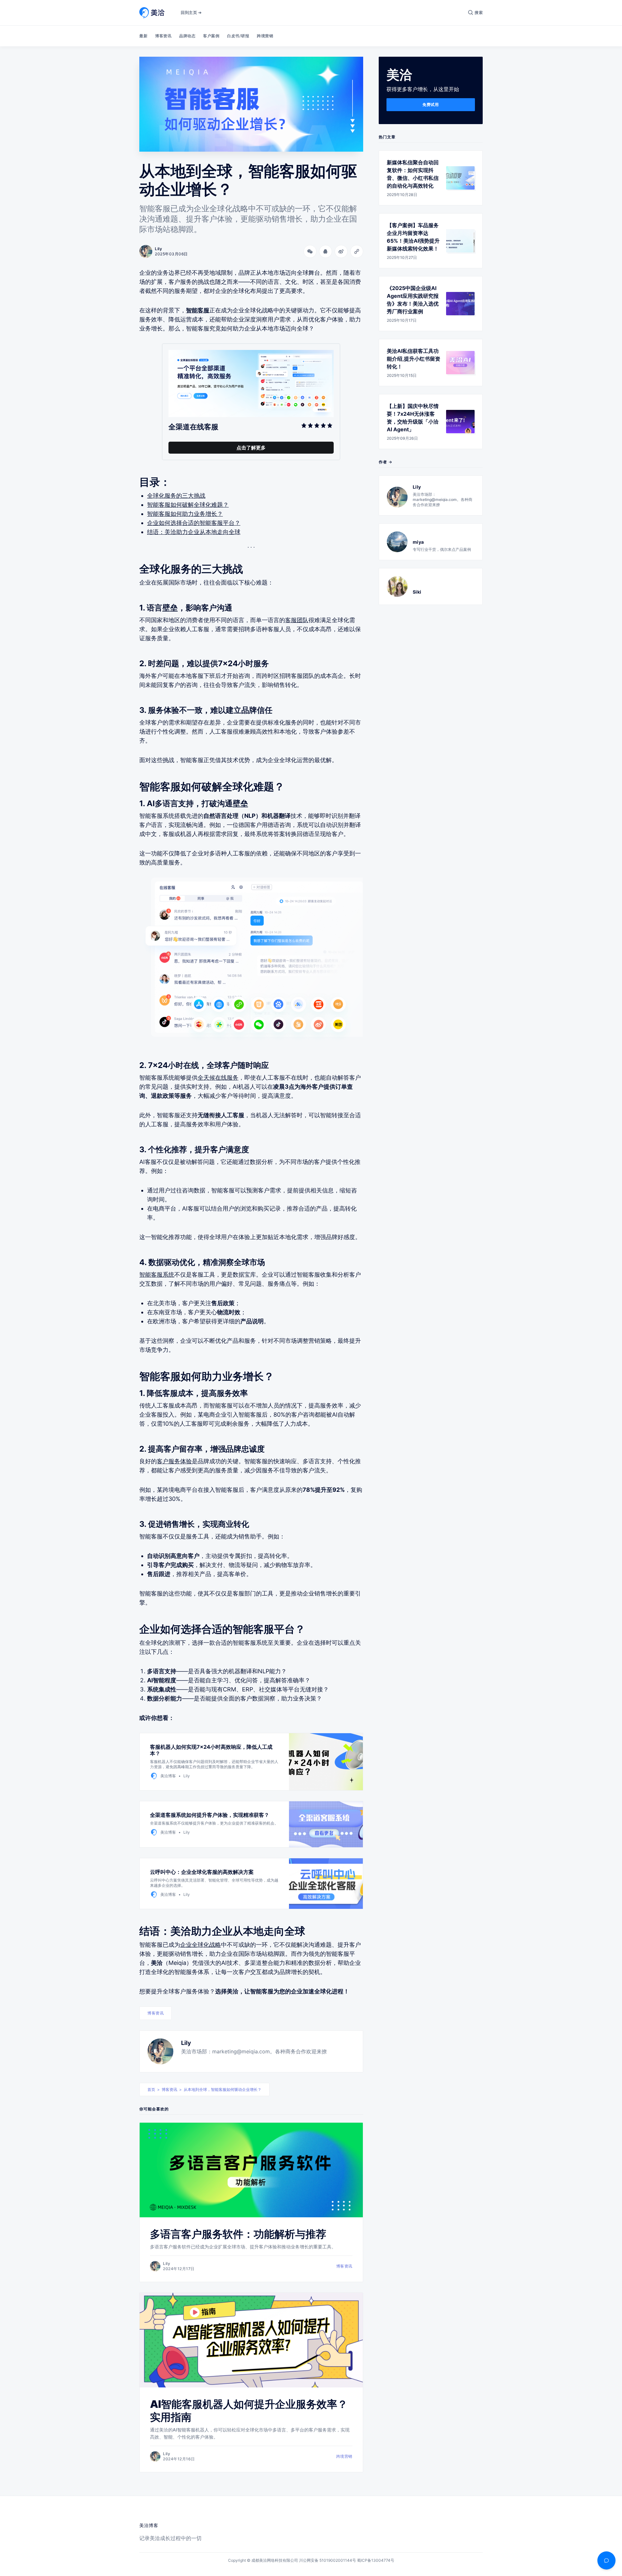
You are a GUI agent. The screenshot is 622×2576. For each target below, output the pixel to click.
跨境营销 (265, 36)
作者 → (386, 462)
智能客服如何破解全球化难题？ (188, 505)
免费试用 (431, 104)
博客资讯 (163, 36)
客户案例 (211, 36)
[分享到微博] (341, 251)
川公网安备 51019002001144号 (328, 2560)
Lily (186, 2043)
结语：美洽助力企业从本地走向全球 (194, 532)
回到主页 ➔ (191, 12)
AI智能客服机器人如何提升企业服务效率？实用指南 (249, 2411)
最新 (143, 36)
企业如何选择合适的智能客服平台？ (194, 523)
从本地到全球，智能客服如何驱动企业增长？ (223, 2089)
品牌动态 (187, 36)
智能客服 (198, 310)
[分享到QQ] (326, 251)
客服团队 (297, 620)
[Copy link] (357, 251)
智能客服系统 (157, 1275)
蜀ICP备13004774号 (376, 2560)
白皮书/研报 (238, 36)
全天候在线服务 (218, 1078)
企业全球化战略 (201, 1945)
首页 (151, 2089)
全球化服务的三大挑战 (176, 496)
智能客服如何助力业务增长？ (185, 514)
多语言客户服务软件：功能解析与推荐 (238, 2234)
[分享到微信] (310, 251)
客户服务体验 (174, 1461)
